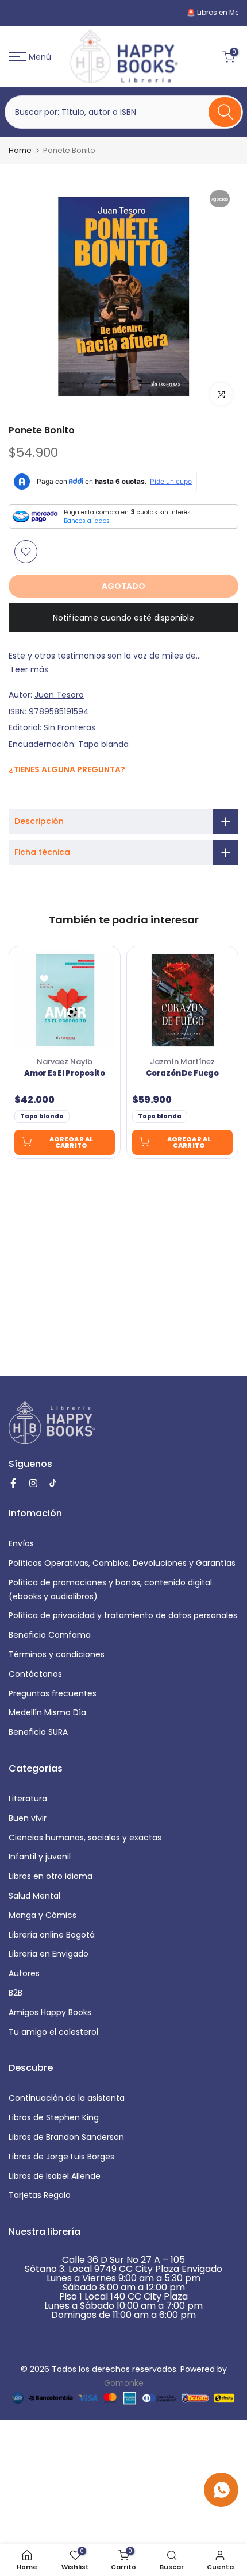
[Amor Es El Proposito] (65, 1000)
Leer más (30, 669)
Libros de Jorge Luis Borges (61, 2157)
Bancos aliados (87, 521)
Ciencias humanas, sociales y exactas (85, 1838)
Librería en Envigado (49, 1954)
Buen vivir (28, 1818)
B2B (16, 1993)
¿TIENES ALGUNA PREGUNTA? (67, 769)
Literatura (28, 1799)
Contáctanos (35, 1674)
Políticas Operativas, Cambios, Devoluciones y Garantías (122, 1563)
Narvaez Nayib (65, 1062)
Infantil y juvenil (40, 1857)
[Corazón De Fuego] (182, 1000)
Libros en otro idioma (51, 1876)
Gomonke (124, 2383)
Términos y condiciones (57, 1654)
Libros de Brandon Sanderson (66, 2137)
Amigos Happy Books (50, 2012)
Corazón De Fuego (182, 1073)
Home (20, 150)
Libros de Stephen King (54, 2117)
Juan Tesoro (59, 695)
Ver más (181, 12)
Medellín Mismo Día (47, 1712)
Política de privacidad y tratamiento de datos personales (123, 1615)
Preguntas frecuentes (53, 1693)
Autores (24, 1973)
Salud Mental (34, 1896)
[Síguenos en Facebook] (15, 794)
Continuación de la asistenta (67, 2098)
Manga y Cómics (43, 1915)
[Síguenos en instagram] (27, 794)
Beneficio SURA (38, 1732)
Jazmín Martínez (182, 1062)
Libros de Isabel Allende (55, 2176)
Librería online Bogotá (52, 1935)
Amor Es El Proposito (65, 1073)
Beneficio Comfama (50, 1635)
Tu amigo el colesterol (53, 2032)
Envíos (21, 1543)
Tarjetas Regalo (40, 2195)
